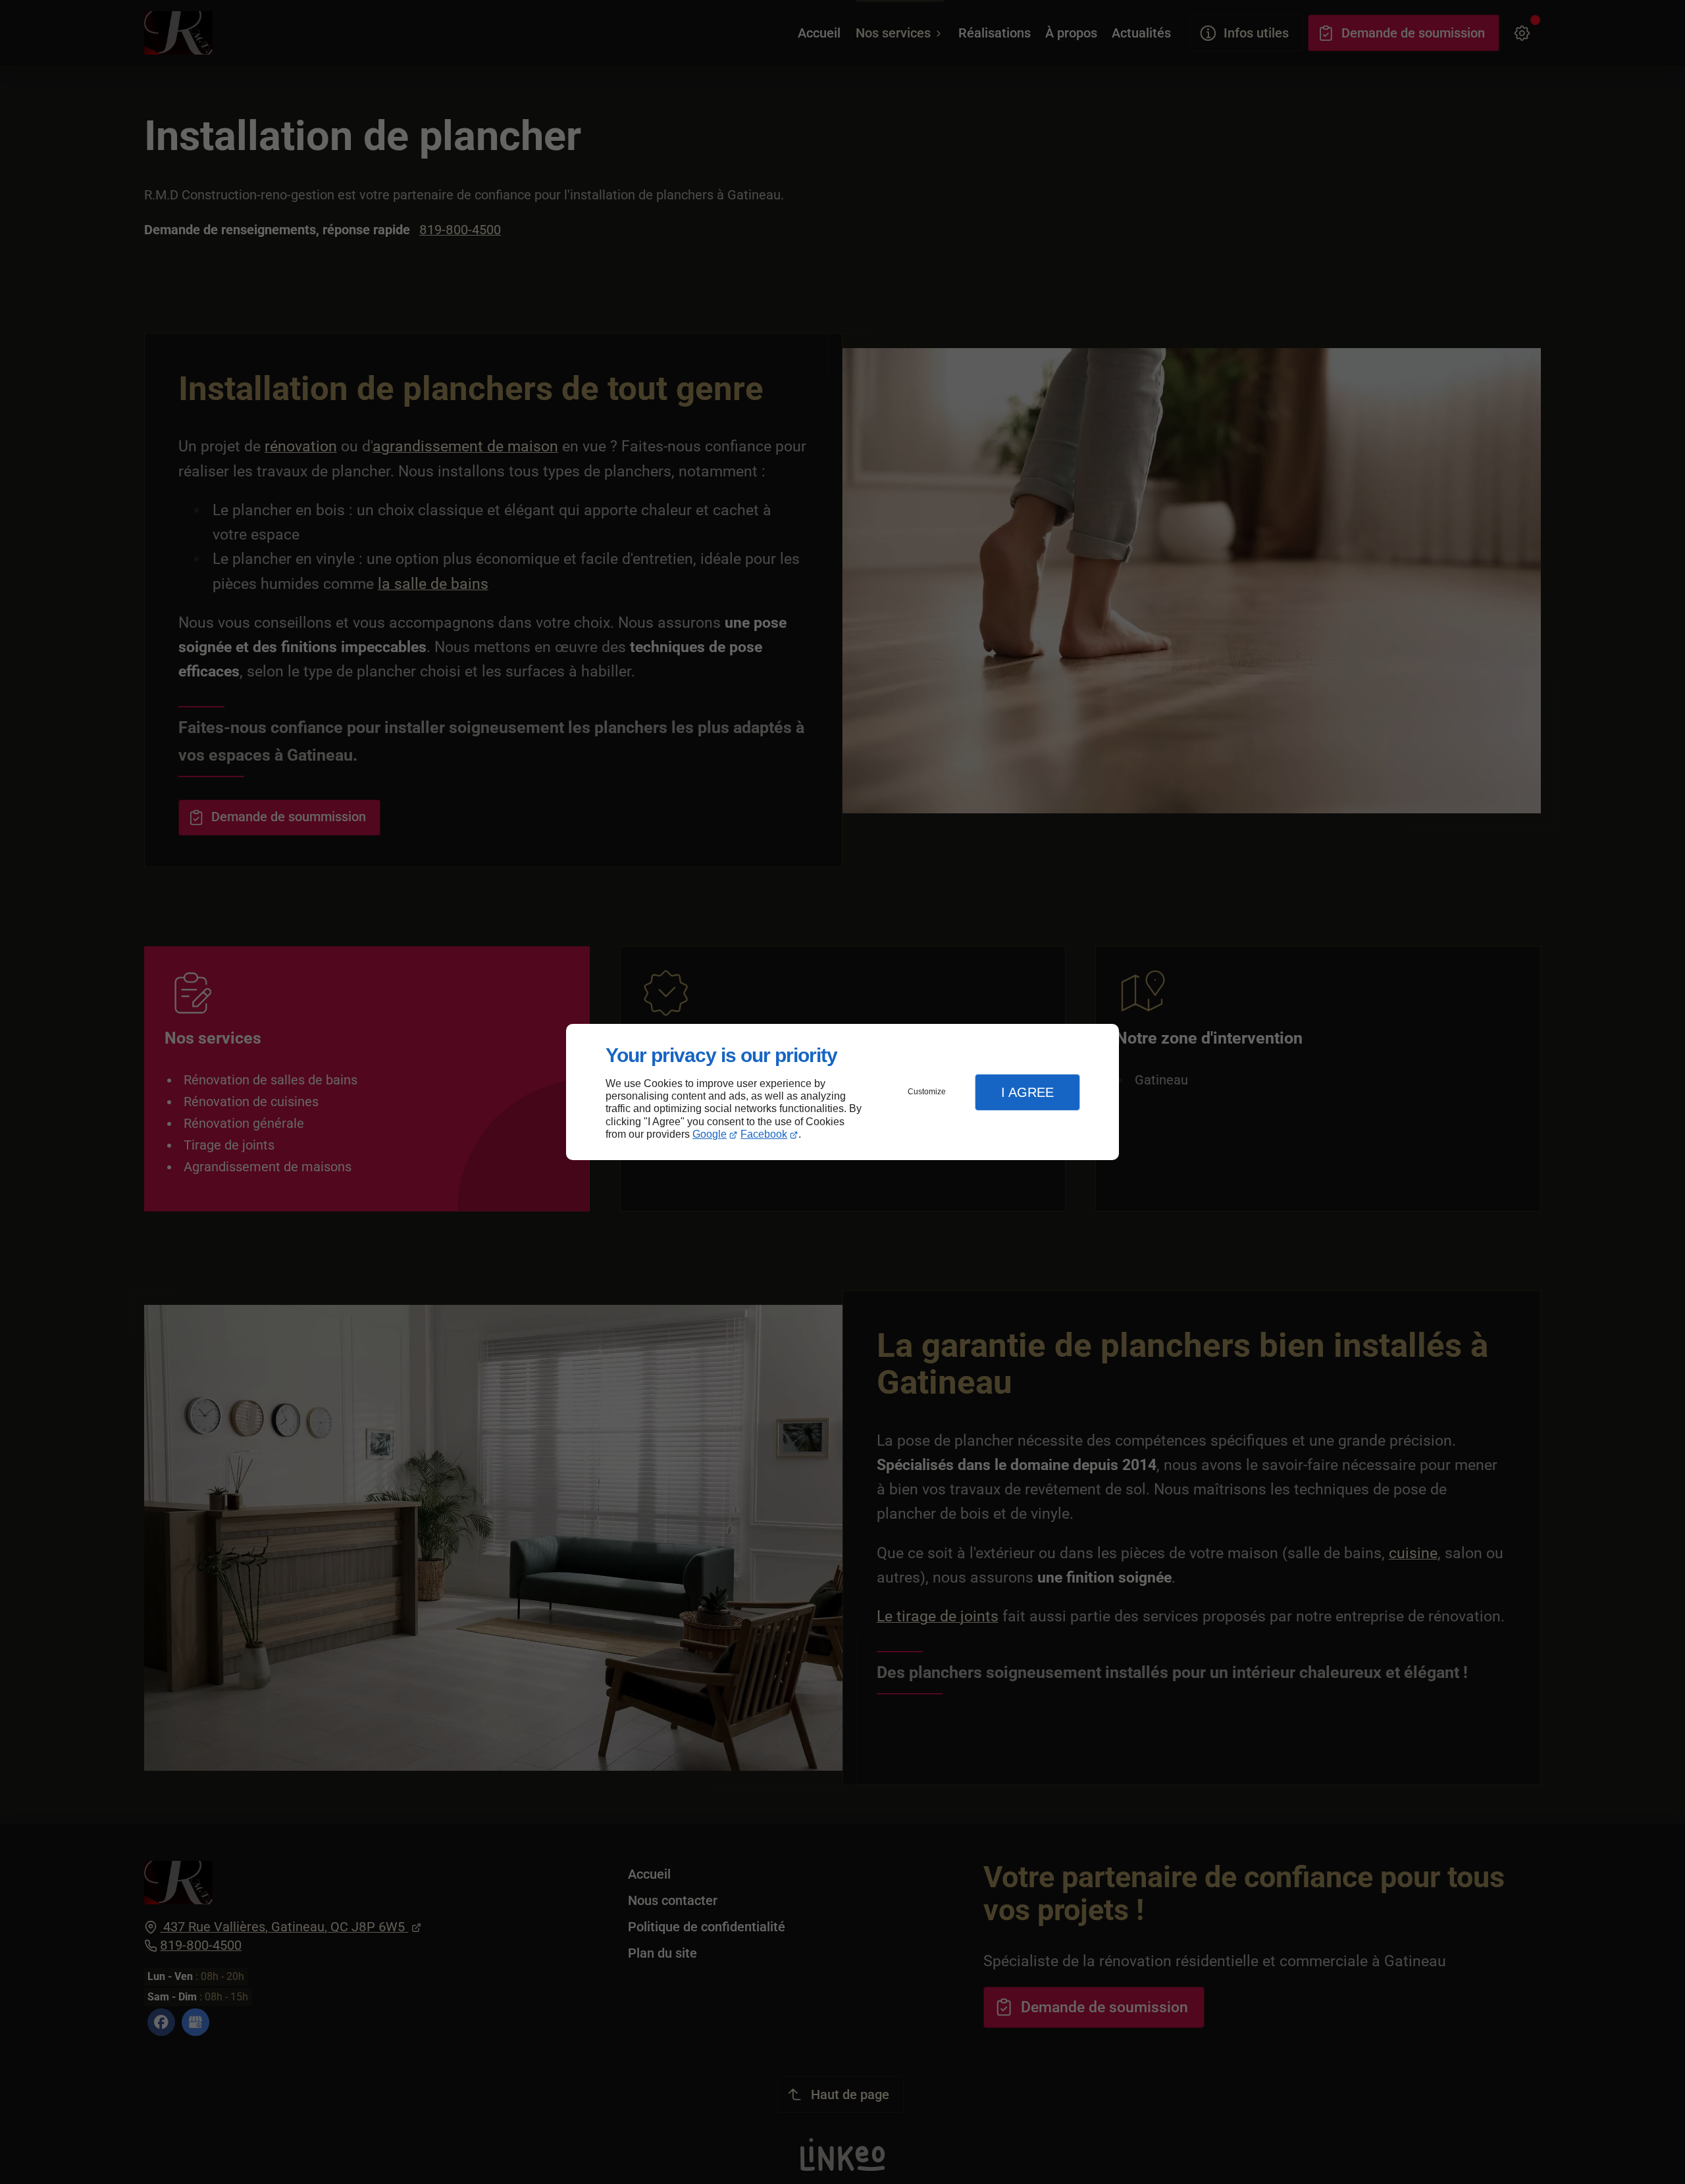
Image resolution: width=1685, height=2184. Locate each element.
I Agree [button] (1027, 1092)
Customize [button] (927, 1092)
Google (710, 1134)
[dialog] (842, 1092)
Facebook (764, 1134)
